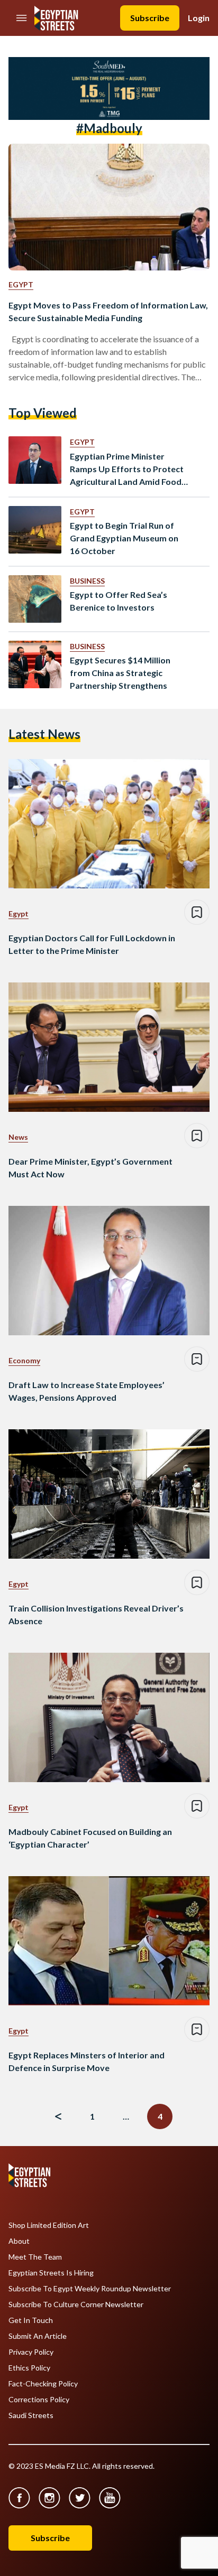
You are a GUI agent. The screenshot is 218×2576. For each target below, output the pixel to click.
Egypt (21, 284)
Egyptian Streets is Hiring (51, 2273)
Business (87, 581)
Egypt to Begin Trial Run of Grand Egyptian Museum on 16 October (124, 538)
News (18, 1137)
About (19, 2241)
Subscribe (150, 18)
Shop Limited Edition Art (49, 2225)
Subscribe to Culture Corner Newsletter (76, 2305)
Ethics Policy (29, 2368)
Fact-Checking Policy (43, 2384)
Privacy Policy (31, 2352)
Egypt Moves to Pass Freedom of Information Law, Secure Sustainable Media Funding (108, 311)
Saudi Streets (31, 2415)
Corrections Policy (39, 2400)
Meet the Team (35, 2257)
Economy (24, 1360)
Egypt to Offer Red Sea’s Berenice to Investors (119, 601)
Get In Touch (31, 2320)
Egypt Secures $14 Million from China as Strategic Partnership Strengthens (120, 673)
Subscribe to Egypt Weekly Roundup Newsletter (90, 2289)
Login (199, 18)
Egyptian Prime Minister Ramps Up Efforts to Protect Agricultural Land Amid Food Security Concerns (127, 470)
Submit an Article (38, 2336)
